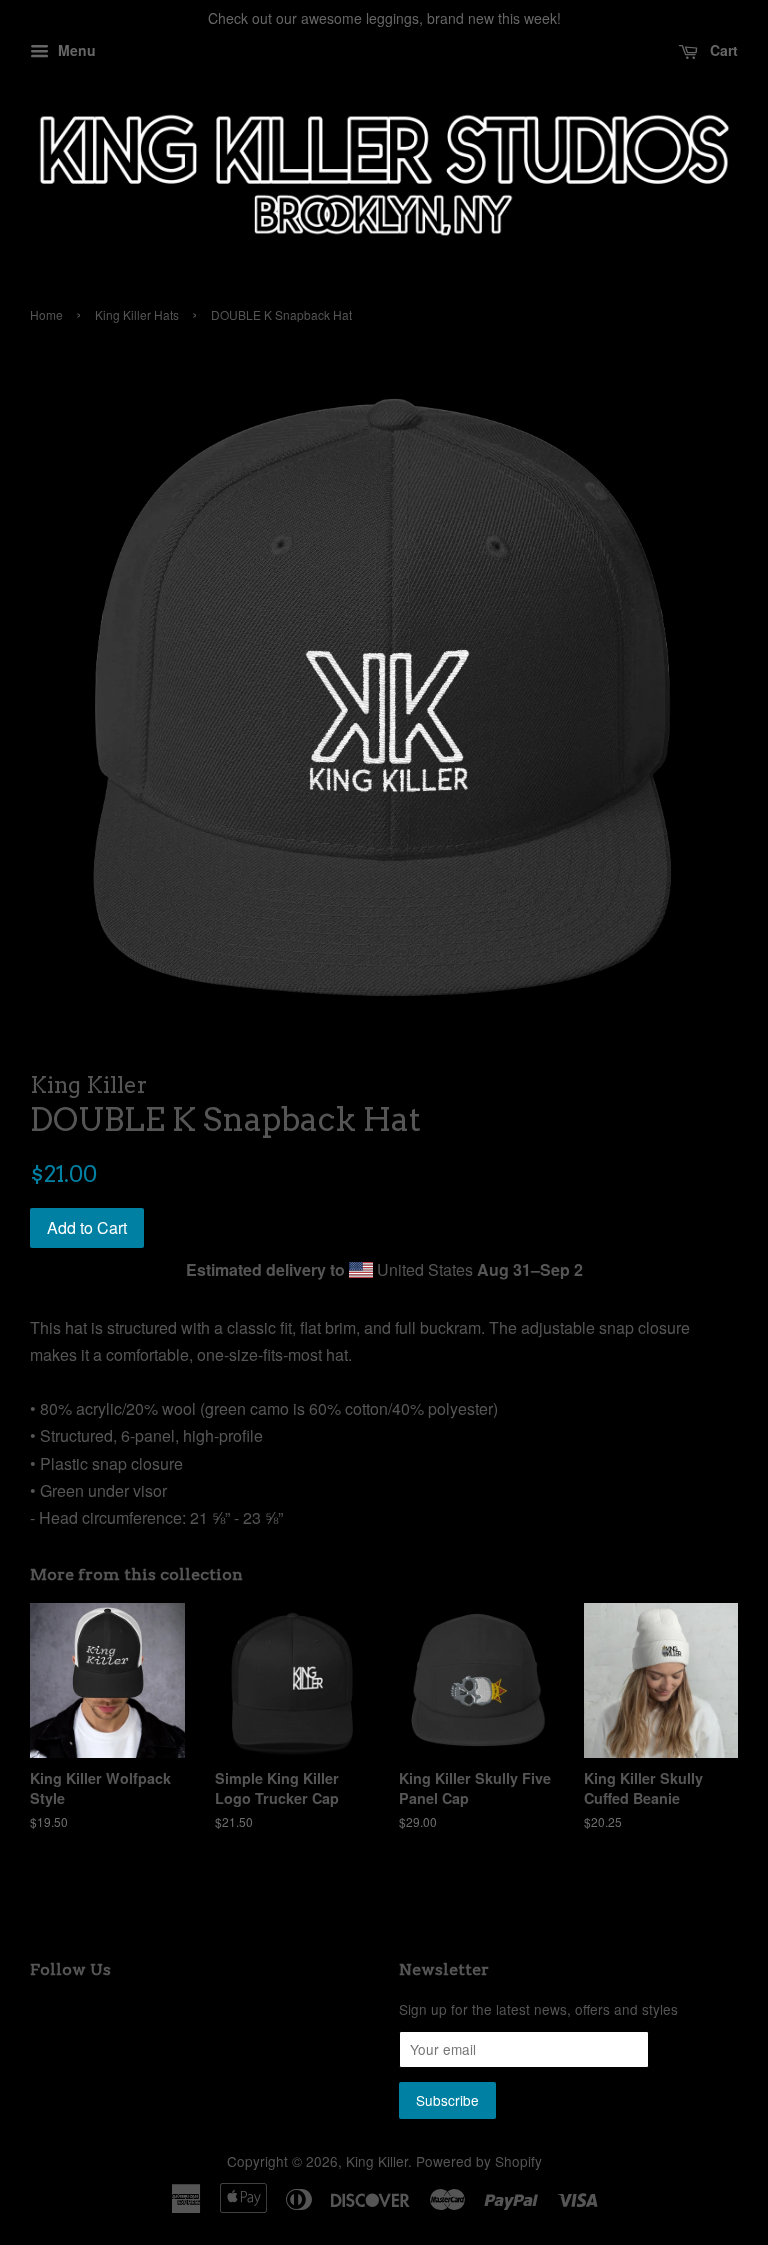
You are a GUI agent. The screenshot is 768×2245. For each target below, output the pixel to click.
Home (46, 314)
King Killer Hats (137, 314)
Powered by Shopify (479, 2161)
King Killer (377, 2161)
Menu (75, 50)
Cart (722, 50)
